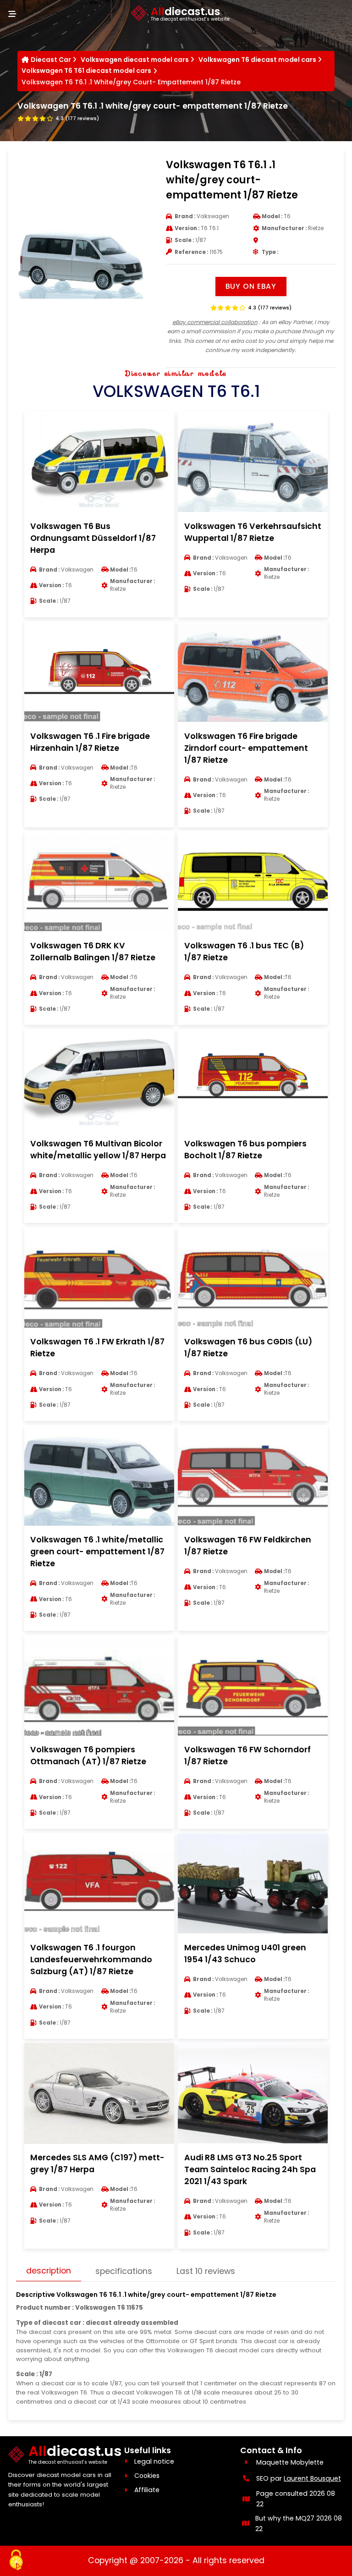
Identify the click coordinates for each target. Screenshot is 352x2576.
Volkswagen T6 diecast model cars (257, 60)
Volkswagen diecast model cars (135, 60)
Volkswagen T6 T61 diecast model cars (86, 71)
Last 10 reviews (206, 2271)
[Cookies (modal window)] (16, 2560)
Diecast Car (51, 60)
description (49, 2271)
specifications (124, 2271)
